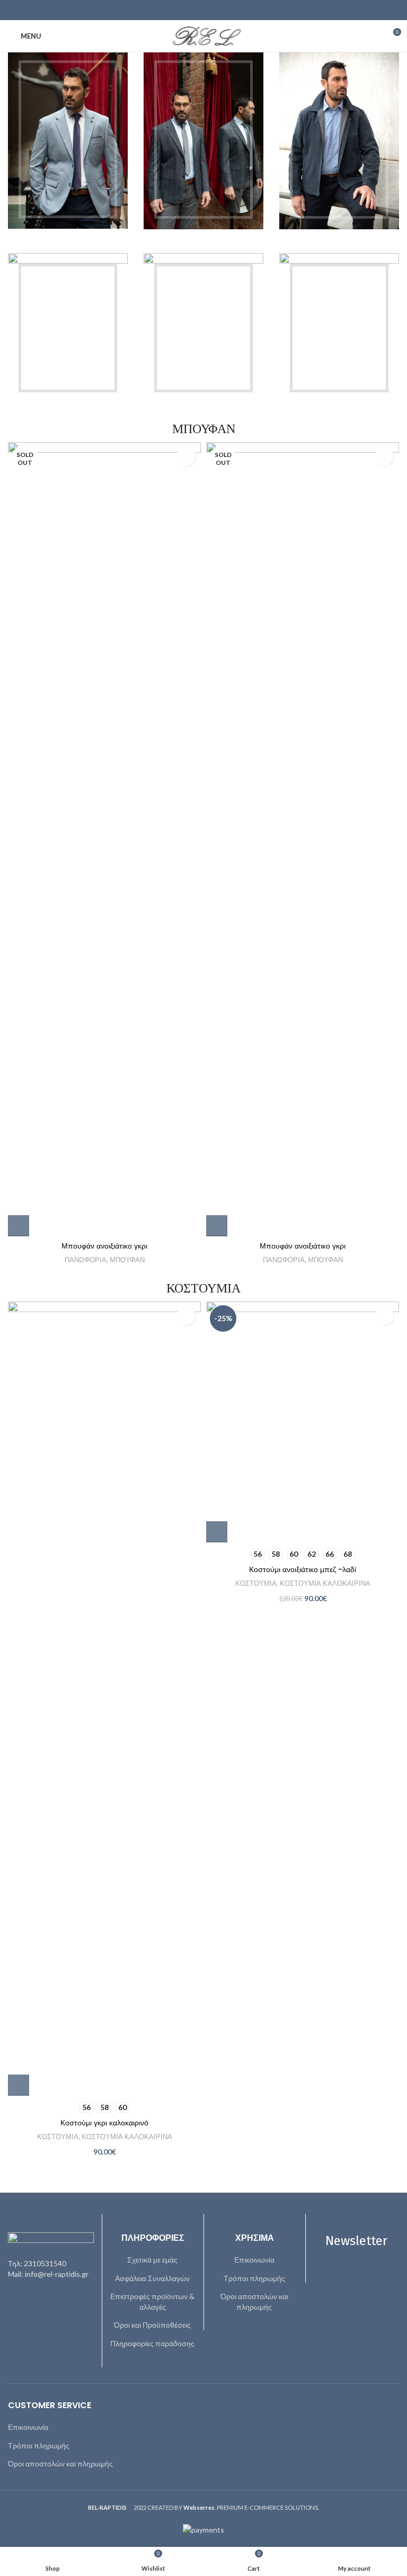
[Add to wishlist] (186, 457)
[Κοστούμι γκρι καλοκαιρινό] (104, 1699)
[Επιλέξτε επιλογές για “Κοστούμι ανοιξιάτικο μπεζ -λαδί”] (217, 1532)
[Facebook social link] (177, 10)
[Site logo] (203, 35)
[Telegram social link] (230, 10)
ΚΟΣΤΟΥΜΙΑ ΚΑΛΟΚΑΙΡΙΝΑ (127, 2137)
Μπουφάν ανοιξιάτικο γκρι (104, 1246)
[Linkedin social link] (217, 10)
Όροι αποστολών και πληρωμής (254, 2301)
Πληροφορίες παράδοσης (152, 2343)
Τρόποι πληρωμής (254, 2278)
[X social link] (190, 10)
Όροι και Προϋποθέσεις (152, 2325)
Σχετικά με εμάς (152, 2260)
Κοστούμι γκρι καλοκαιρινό (104, 2123)
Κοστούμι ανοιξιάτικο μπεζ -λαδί (303, 1569)
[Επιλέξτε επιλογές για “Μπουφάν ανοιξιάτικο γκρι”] (19, 1226)
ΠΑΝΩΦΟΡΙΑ (86, 1260)
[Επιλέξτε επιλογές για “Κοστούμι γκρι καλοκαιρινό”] (19, 2085)
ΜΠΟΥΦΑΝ (127, 1260)
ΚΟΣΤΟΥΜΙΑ (58, 2137)
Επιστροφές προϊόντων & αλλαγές (152, 2301)
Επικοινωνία (254, 2260)
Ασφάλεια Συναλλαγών (152, 2278)
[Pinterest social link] (203, 10)
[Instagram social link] (363, 2276)
